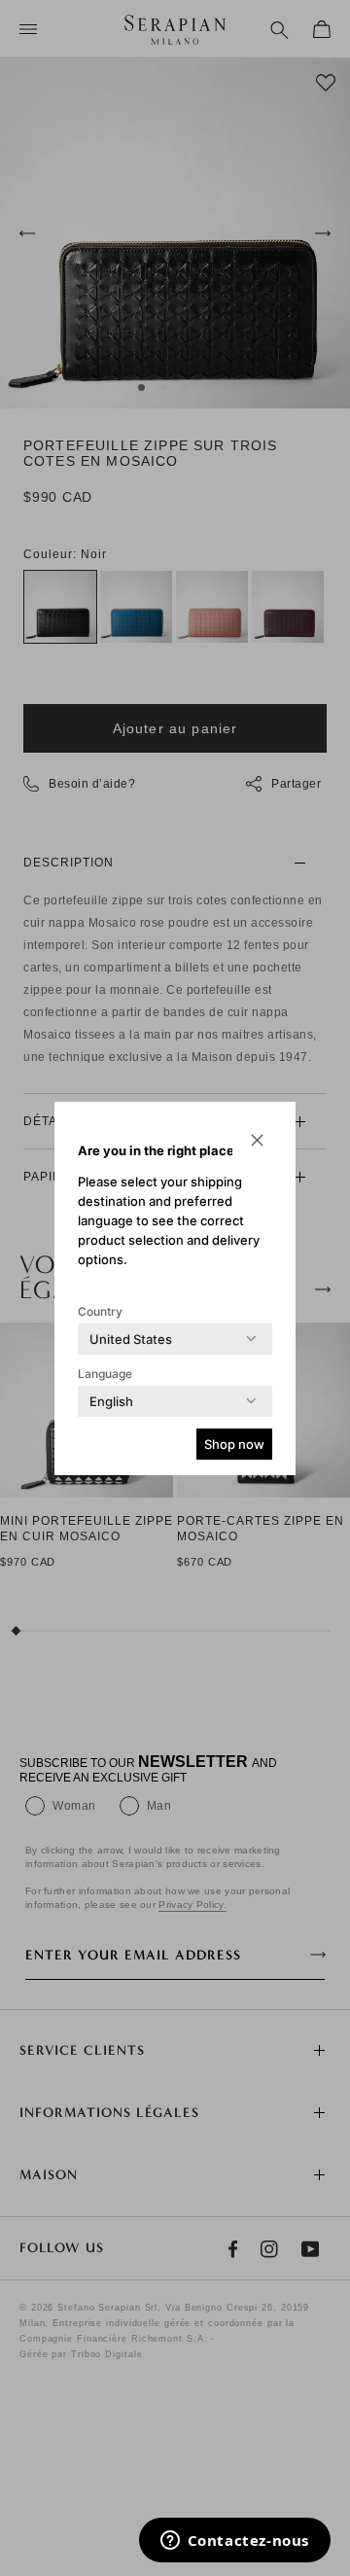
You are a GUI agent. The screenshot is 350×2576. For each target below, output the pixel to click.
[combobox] (131, 1339)
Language (105, 1374)
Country (100, 1311)
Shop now (234, 1444)
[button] (257, 1141)
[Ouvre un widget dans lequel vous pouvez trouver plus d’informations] (234, 2542)
